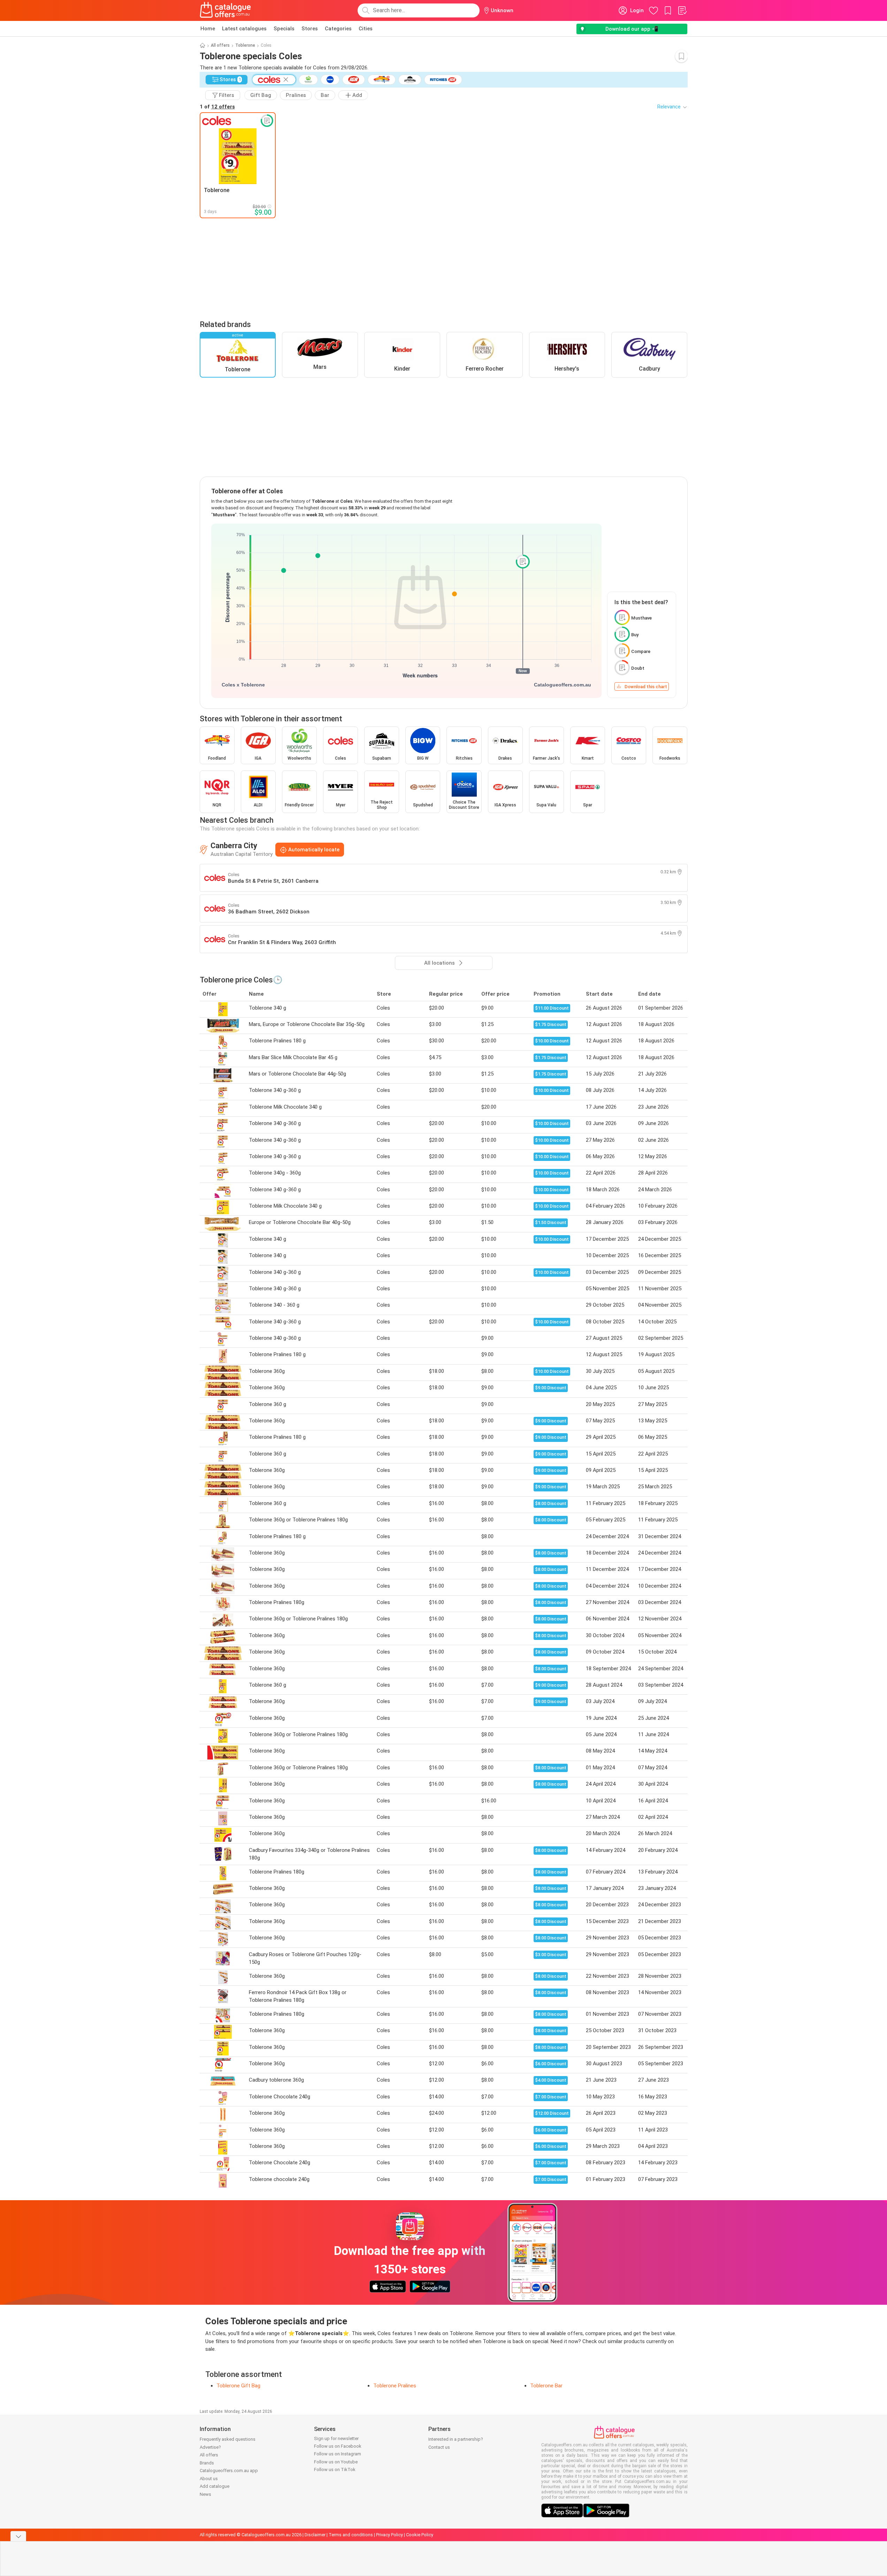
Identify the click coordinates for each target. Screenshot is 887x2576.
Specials (284, 29)
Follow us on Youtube (336, 2462)
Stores (310, 29)
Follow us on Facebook (338, 2446)
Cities (366, 29)
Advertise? (210, 2447)
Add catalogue (215, 2486)
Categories (338, 29)
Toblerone (245, 45)
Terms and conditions (351, 2535)
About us (209, 2479)
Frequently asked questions (228, 2439)
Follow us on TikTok (335, 2469)
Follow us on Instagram (338, 2454)
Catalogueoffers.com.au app (229, 2471)
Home (208, 29)
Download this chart (646, 687)
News (205, 2494)
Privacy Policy (389, 2535)
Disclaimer (315, 2535)
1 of (217, 107)
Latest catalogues (244, 29)
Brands (207, 2463)
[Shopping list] (682, 10)
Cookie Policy (420, 2535)
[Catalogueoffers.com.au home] (225, 10)
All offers (220, 45)
